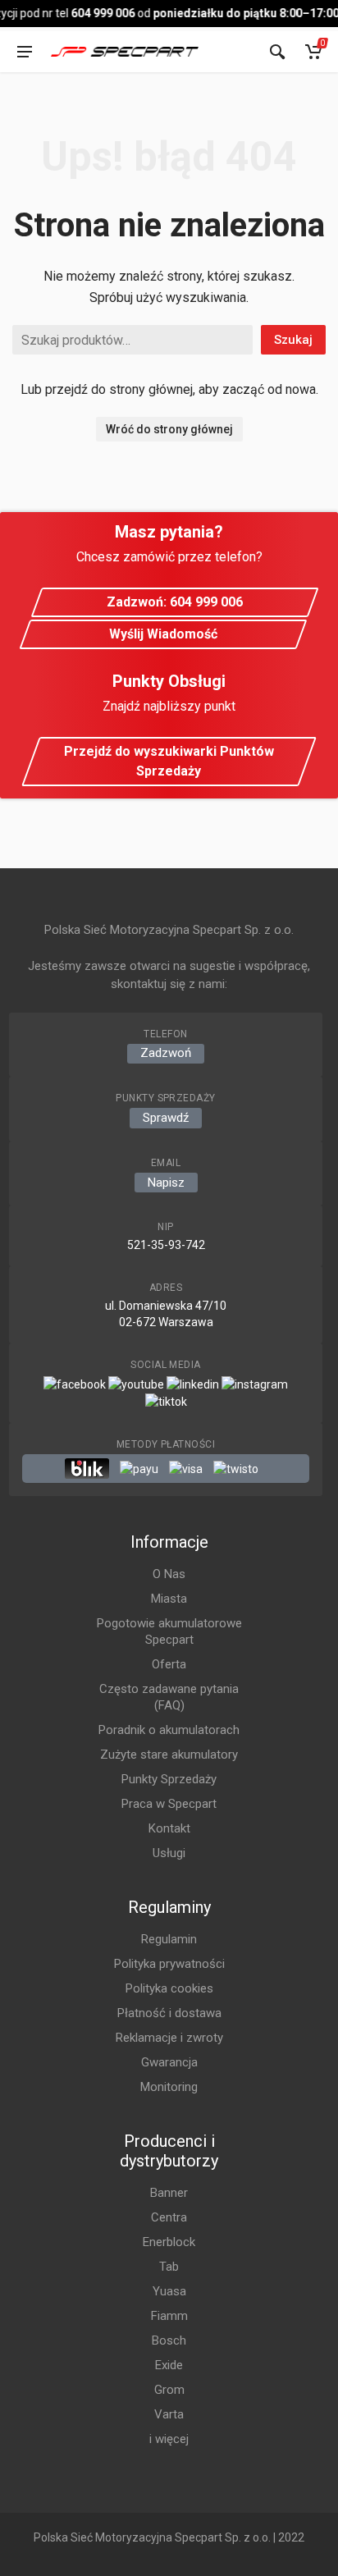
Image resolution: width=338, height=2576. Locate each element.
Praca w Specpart (169, 1804)
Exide (169, 2365)
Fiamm (169, 2316)
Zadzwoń (166, 1053)
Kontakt (169, 1828)
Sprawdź (166, 1118)
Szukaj (293, 340)
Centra (169, 2217)
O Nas (169, 1574)
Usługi (169, 1853)
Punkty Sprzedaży (169, 1779)
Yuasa (169, 2291)
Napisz (166, 1183)
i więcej (169, 2439)
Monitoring (169, 2087)
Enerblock (169, 2242)
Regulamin (169, 1939)
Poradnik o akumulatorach (169, 1730)
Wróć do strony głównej (169, 429)
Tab (169, 2267)
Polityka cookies (169, 1988)
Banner (169, 2193)
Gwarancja (169, 2062)
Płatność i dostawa (169, 2013)
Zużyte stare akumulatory (169, 1755)
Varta (169, 2414)
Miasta (169, 1599)
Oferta (169, 1664)
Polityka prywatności (169, 1964)
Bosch (169, 2340)
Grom (169, 2390)
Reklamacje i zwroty (169, 2038)
